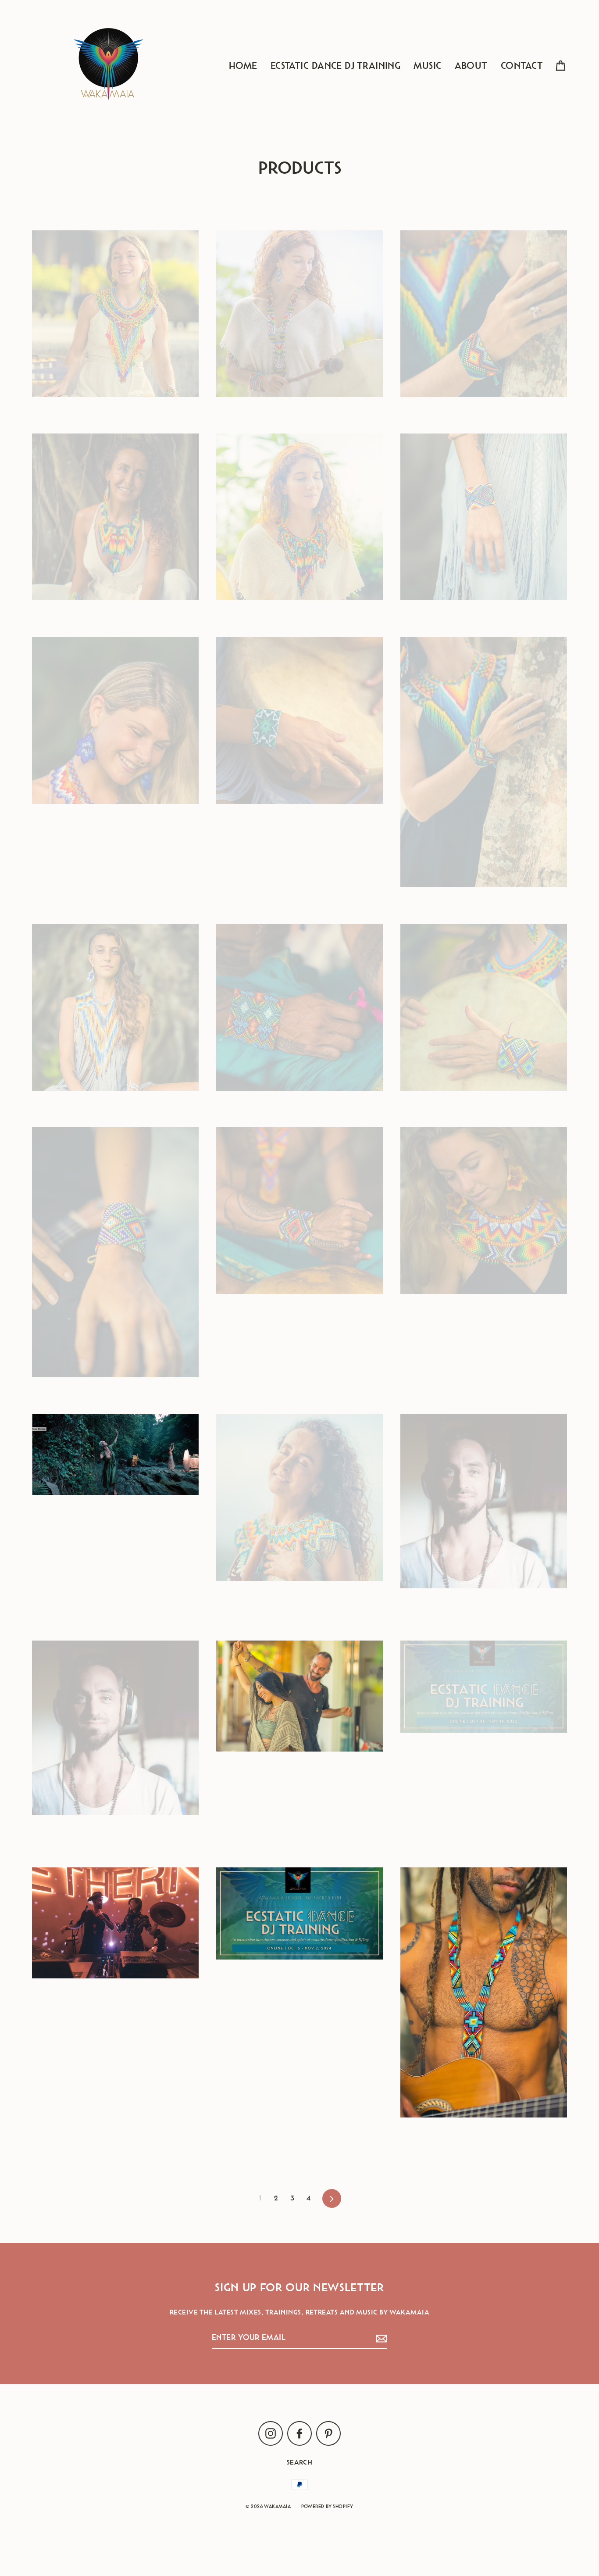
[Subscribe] (380, 2338)
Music (427, 66)
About (471, 66)
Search (300, 2462)
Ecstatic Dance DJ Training (336, 66)
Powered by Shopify (327, 2506)
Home (243, 66)
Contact (522, 66)
